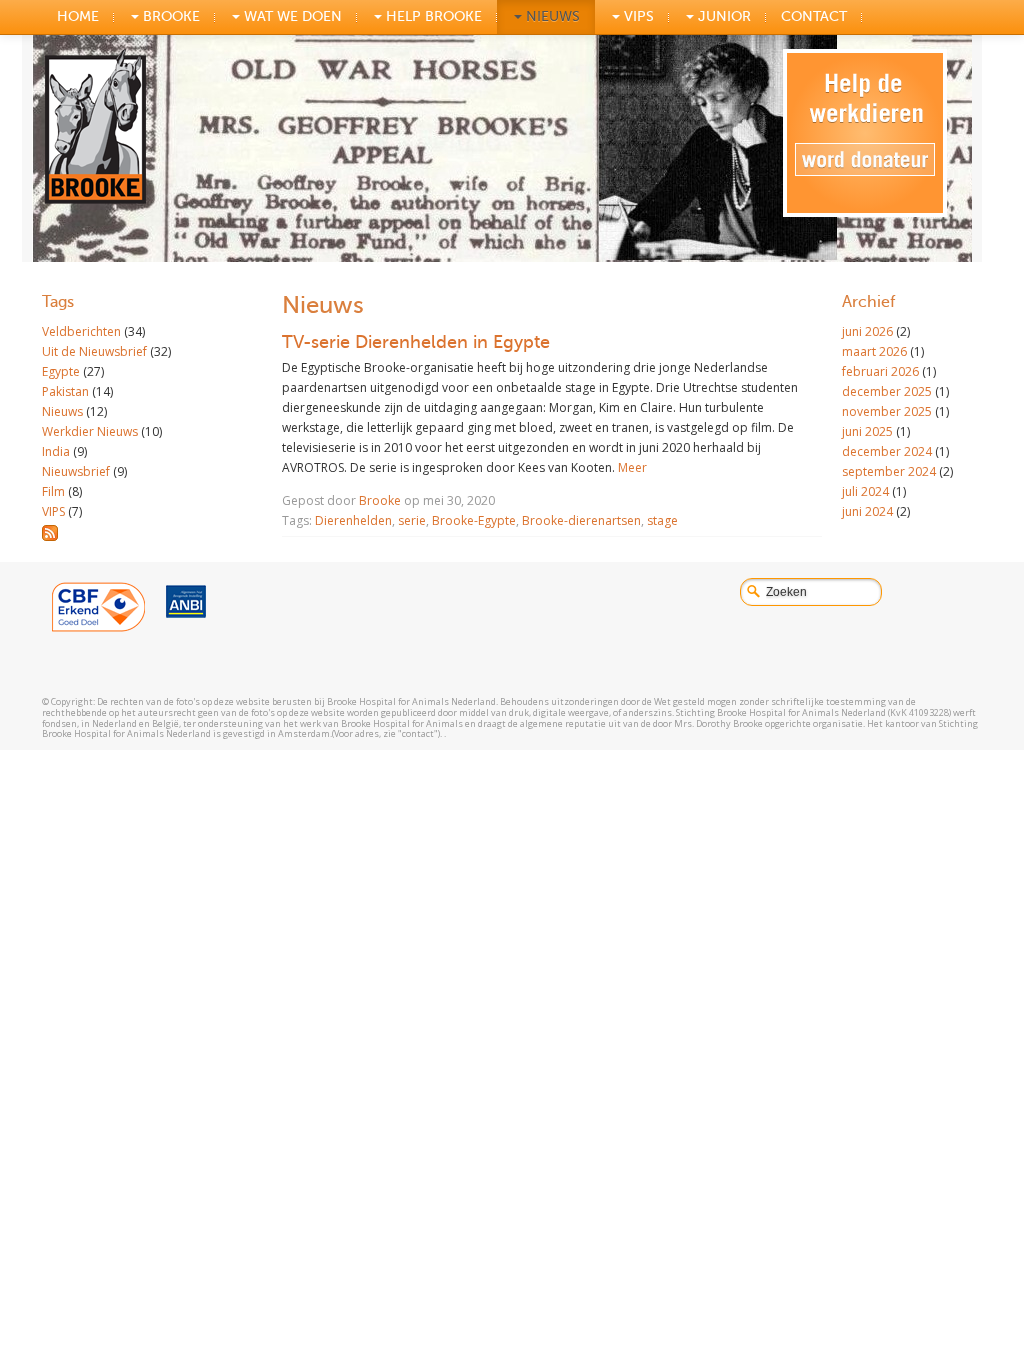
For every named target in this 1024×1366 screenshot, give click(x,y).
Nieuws (551, 16)
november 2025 (887, 411)
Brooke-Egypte (474, 520)
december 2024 (887, 451)
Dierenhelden (353, 520)
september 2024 (889, 471)
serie (412, 520)
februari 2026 (880, 371)
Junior (722, 16)
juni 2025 (867, 431)
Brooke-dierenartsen (581, 520)
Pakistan (65, 391)
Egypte (61, 371)
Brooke (380, 500)
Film (53, 491)
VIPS (637, 16)
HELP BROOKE (432, 16)
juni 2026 (867, 331)
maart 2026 (874, 351)
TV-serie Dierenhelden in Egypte (416, 342)
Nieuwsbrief (76, 471)
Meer (632, 467)
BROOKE (169, 16)
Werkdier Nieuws (90, 431)
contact (814, 16)
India (56, 451)
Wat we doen (291, 16)
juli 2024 (865, 491)
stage (662, 520)
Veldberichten (81, 331)
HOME (78, 16)
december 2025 (887, 391)
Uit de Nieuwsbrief (94, 351)
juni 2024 (867, 511)
